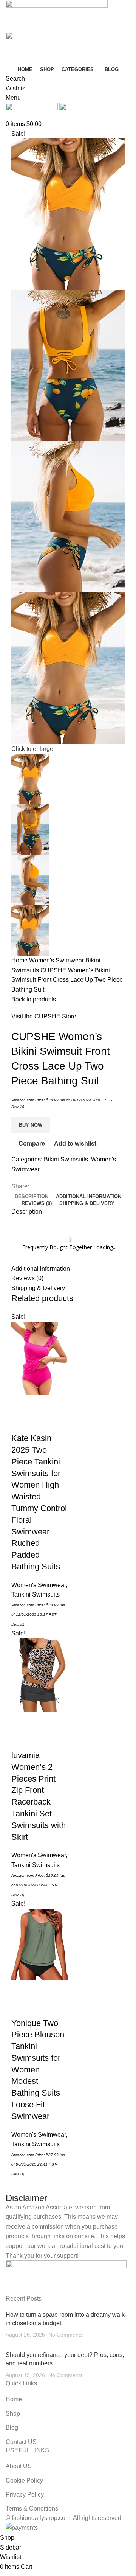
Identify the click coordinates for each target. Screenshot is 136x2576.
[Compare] (21, 1423)
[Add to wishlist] (41, 1423)
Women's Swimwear (57, 960)
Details (17, 1107)
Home (20, 960)
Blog (12, 2428)
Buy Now (31, 1125)
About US (19, 2466)
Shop (13, 2414)
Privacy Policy (25, 2494)
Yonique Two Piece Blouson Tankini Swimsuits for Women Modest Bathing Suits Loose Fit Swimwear (38, 2070)
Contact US (21, 2442)
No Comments (66, 2335)
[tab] (32, 1197)
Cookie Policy (24, 2480)
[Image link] (66, 2277)
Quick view (41, 1404)
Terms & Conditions (32, 2508)
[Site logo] (57, 15)
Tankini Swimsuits (36, 1594)
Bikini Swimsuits (66, 1159)
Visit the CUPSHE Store (44, 1016)
